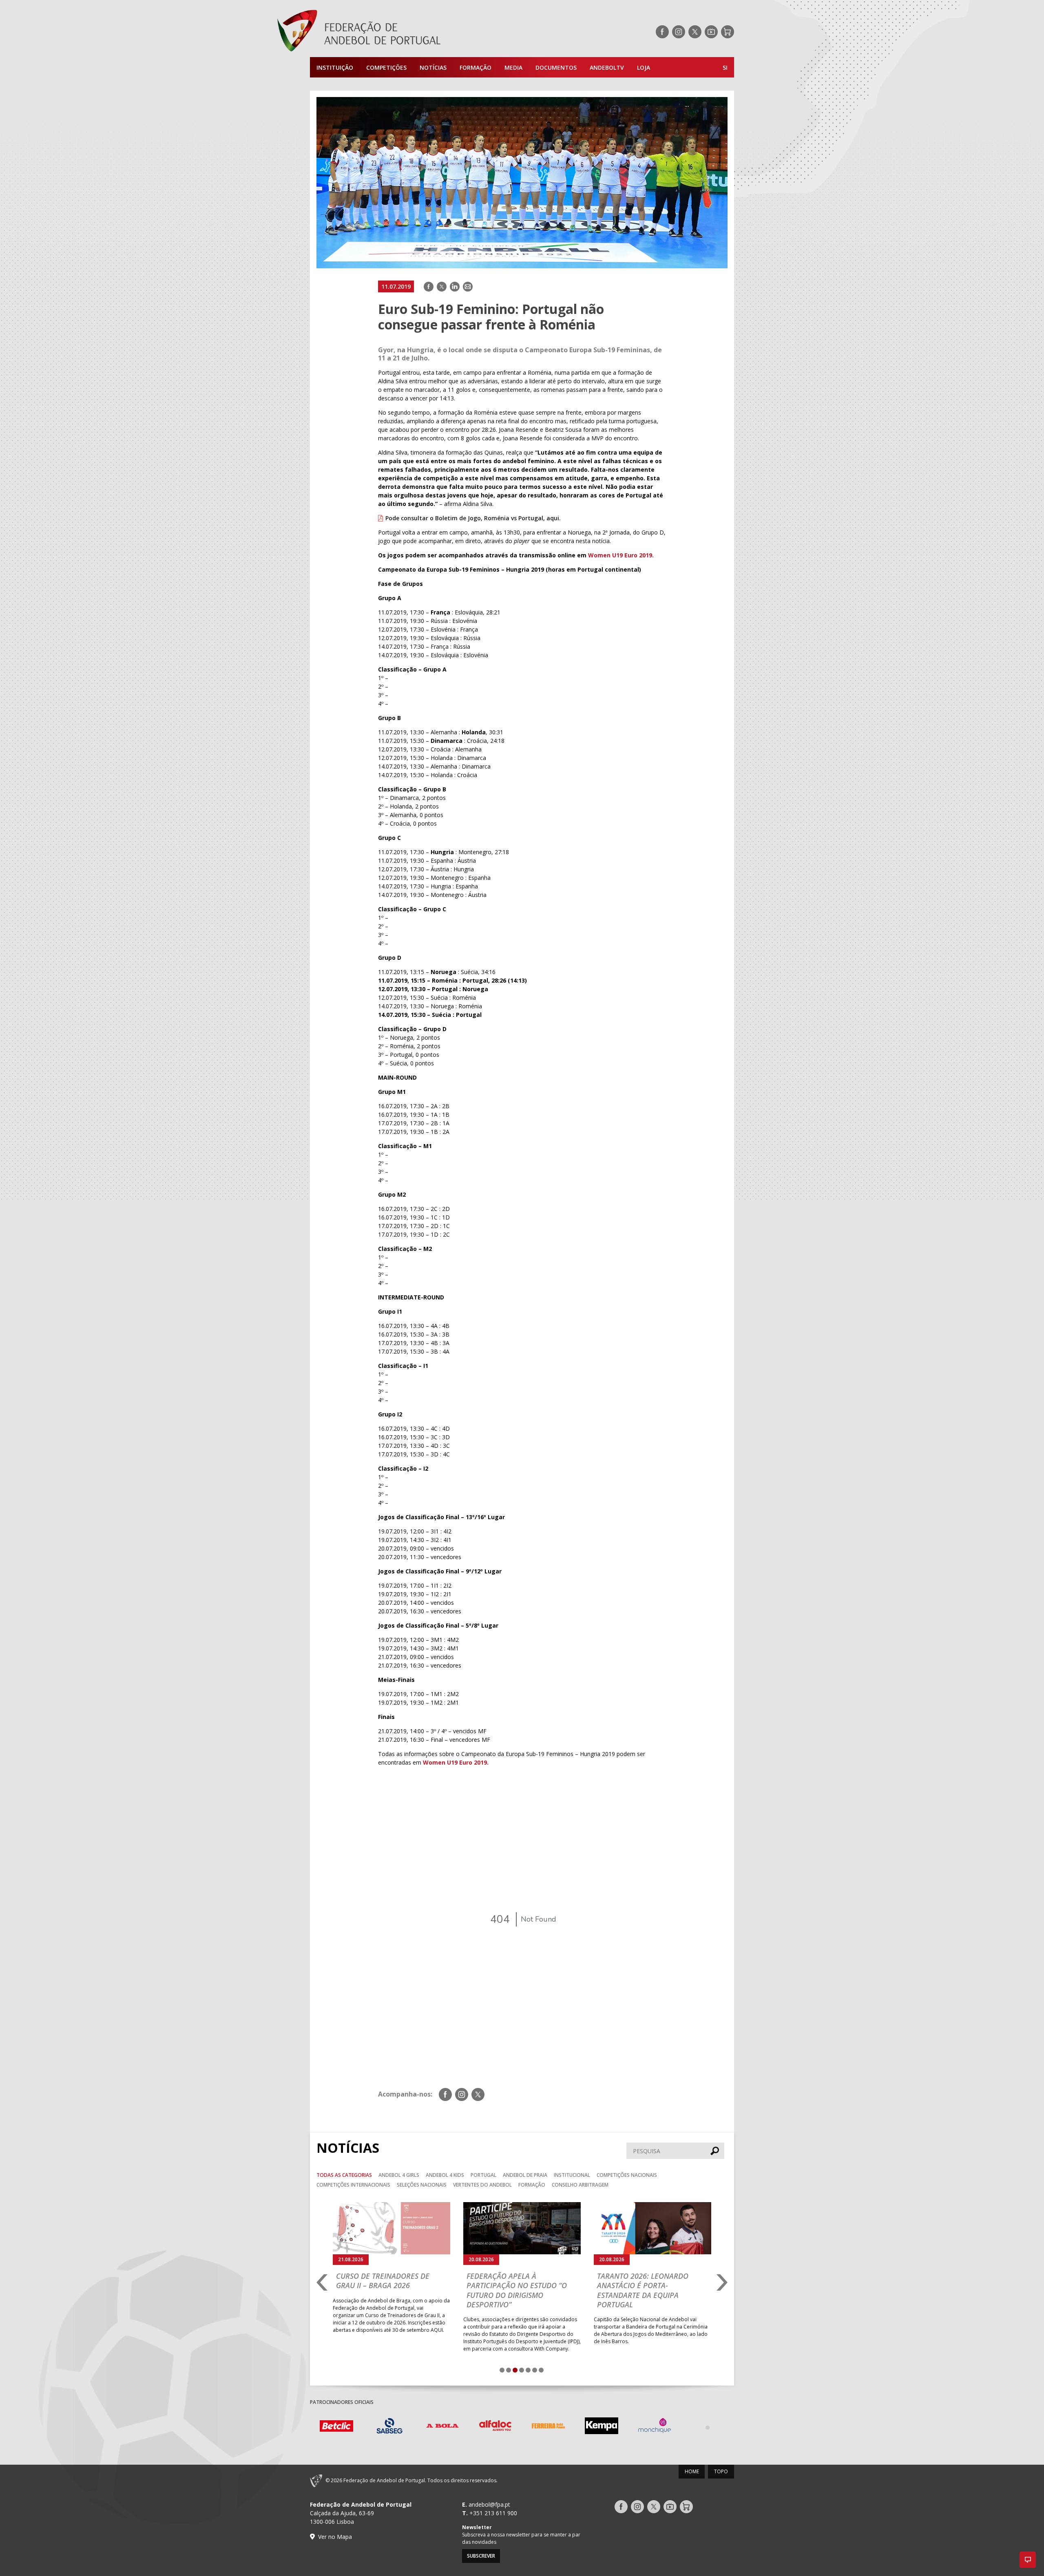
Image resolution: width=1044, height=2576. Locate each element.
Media (513, 67)
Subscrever (481, 2556)
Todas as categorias (344, 2175)
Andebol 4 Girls (399, 2175)
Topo (721, 2471)
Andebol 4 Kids (445, 2175)
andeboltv (607, 67)
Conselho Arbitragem (580, 2185)
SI (725, 67)
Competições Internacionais (353, 2185)
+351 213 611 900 (493, 2513)
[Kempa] (549, 2427)
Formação (476, 67)
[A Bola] (389, 2427)
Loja (644, 67)
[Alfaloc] (442, 2427)
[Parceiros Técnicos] (655, 2427)
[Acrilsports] (708, 2427)
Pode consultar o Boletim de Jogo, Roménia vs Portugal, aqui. (473, 518)
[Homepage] (391, 32)
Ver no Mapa (335, 2537)
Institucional (572, 2175)
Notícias (433, 67)
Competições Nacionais (627, 2175)
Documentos (556, 67)
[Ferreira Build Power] (495, 2427)
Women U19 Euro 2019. (621, 555)
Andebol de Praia (525, 2175)
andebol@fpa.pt (489, 2504)
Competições (386, 67)
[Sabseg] (336, 2427)
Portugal (483, 2175)
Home (692, 2471)
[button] (1028, 2560)
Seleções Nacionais (422, 2185)
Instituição (335, 67)
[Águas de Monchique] (602, 2427)
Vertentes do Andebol (482, 2185)
